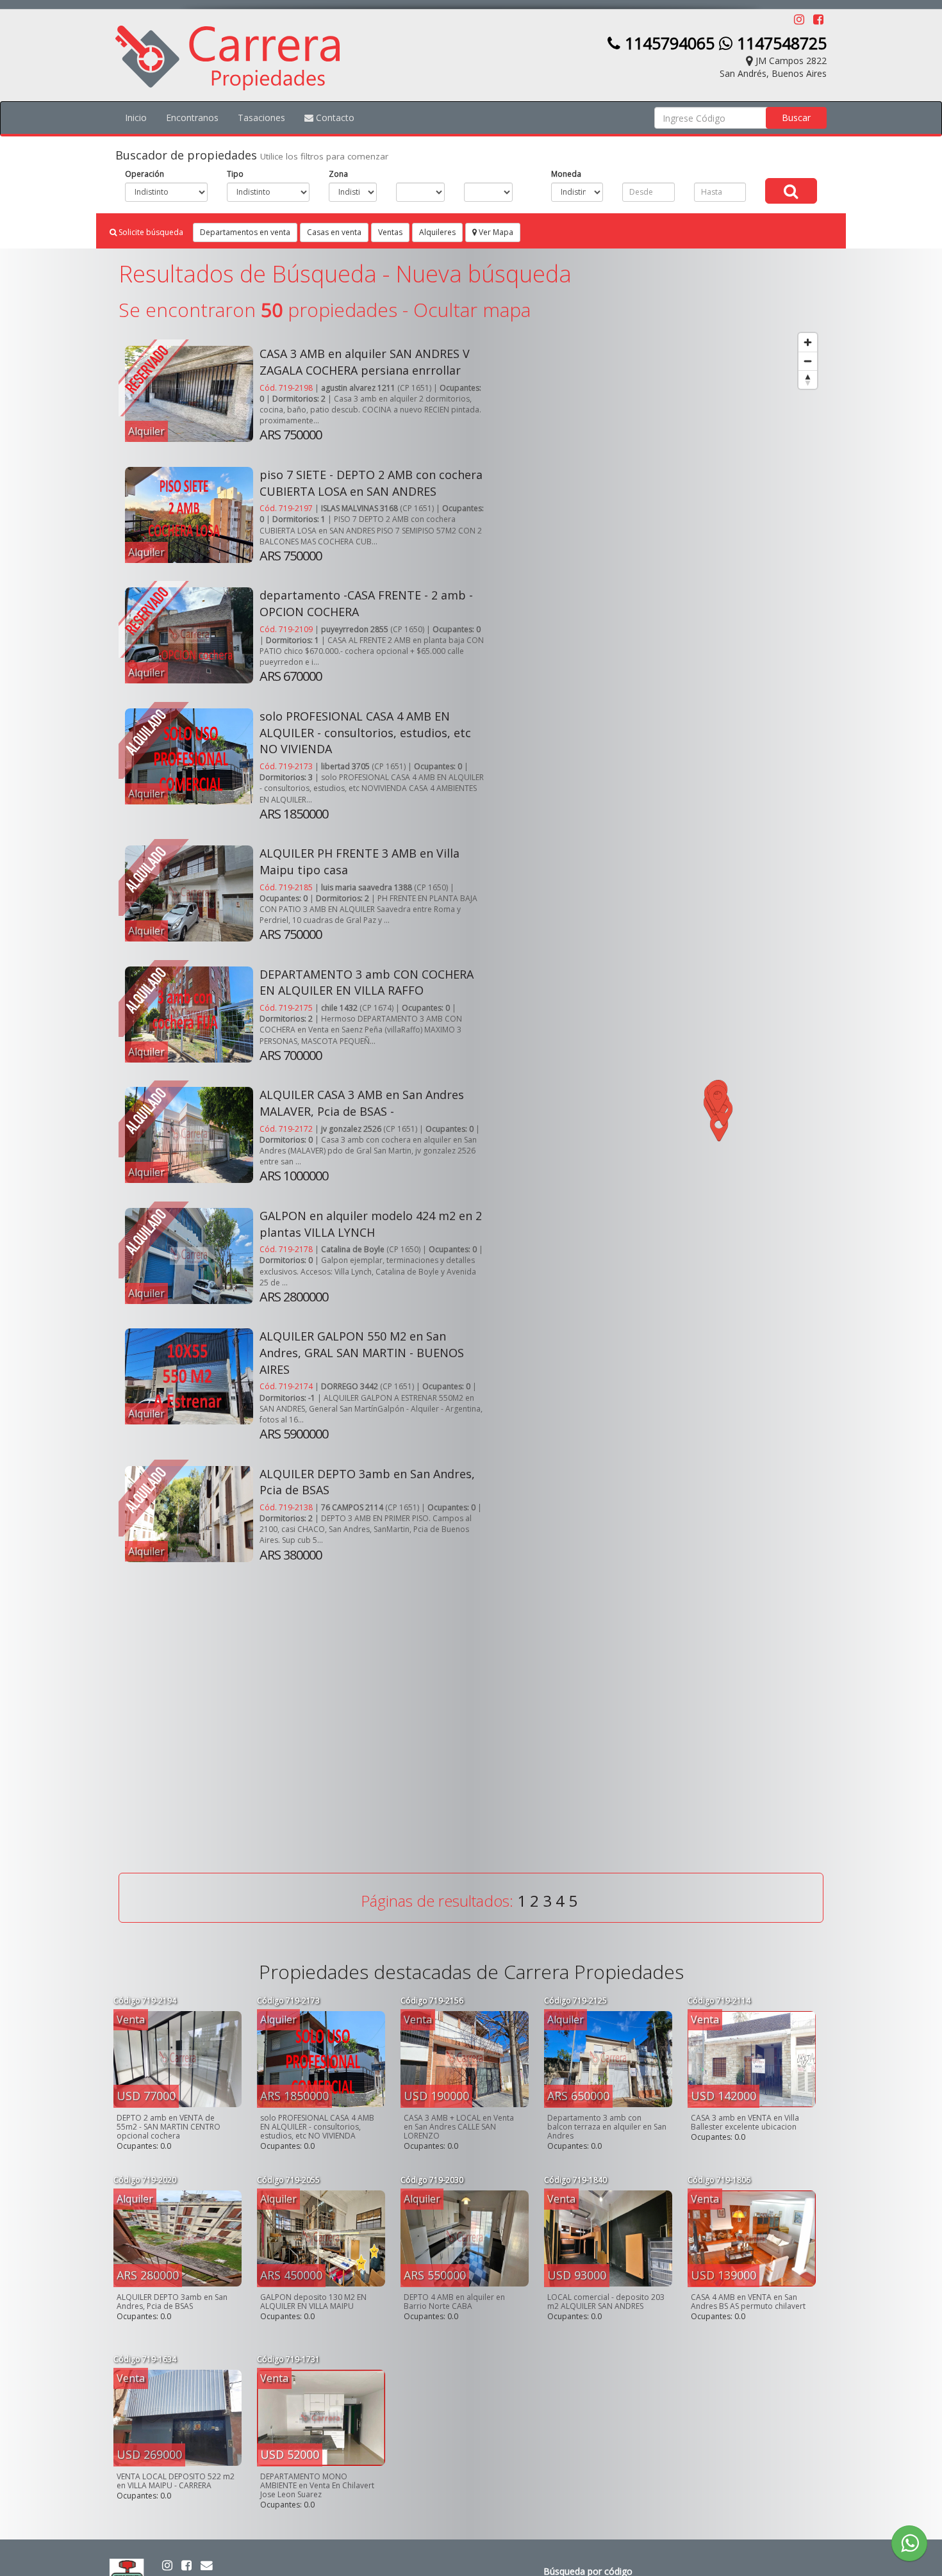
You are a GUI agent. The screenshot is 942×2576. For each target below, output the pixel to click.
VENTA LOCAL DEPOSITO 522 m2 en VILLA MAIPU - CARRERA (176, 2481)
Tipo (235, 174)
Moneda (566, 174)
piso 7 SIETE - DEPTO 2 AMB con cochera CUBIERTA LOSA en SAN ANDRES (371, 483)
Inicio (136, 118)
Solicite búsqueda (150, 232)
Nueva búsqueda (483, 274)
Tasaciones (261, 118)
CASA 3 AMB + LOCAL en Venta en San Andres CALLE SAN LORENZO (459, 2127)
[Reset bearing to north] (808, 379)
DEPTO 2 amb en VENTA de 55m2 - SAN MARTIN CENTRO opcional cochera (169, 2127)
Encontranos (192, 118)
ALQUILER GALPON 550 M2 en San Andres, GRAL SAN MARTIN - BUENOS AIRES (362, 1352)
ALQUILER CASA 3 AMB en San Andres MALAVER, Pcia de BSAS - (362, 1103)
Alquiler (146, 431)
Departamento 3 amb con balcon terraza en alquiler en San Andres (607, 2127)
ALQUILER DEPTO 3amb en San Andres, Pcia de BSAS (172, 2302)
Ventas (390, 232)
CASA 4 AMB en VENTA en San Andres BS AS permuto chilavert (748, 2302)
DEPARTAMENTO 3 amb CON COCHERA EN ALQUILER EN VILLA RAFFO (367, 982)
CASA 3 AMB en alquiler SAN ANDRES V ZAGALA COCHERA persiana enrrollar (365, 362)
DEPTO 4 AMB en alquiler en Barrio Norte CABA (454, 2302)
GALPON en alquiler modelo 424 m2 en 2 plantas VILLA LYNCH (371, 1224)
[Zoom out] (808, 361)
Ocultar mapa (472, 310)
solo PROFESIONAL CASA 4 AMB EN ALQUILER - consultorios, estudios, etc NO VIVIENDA (365, 732)
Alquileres (437, 232)
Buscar (796, 118)
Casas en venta (334, 232)
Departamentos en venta (245, 232)
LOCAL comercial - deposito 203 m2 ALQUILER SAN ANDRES (606, 2302)
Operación (145, 174)
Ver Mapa (495, 232)
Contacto (334, 118)
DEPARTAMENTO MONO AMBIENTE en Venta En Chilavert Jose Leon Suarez (317, 2485)
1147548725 (780, 43)
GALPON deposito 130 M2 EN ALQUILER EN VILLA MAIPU (313, 2302)
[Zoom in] (808, 342)
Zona (338, 174)
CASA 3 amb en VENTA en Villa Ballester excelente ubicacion (745, 2122)
